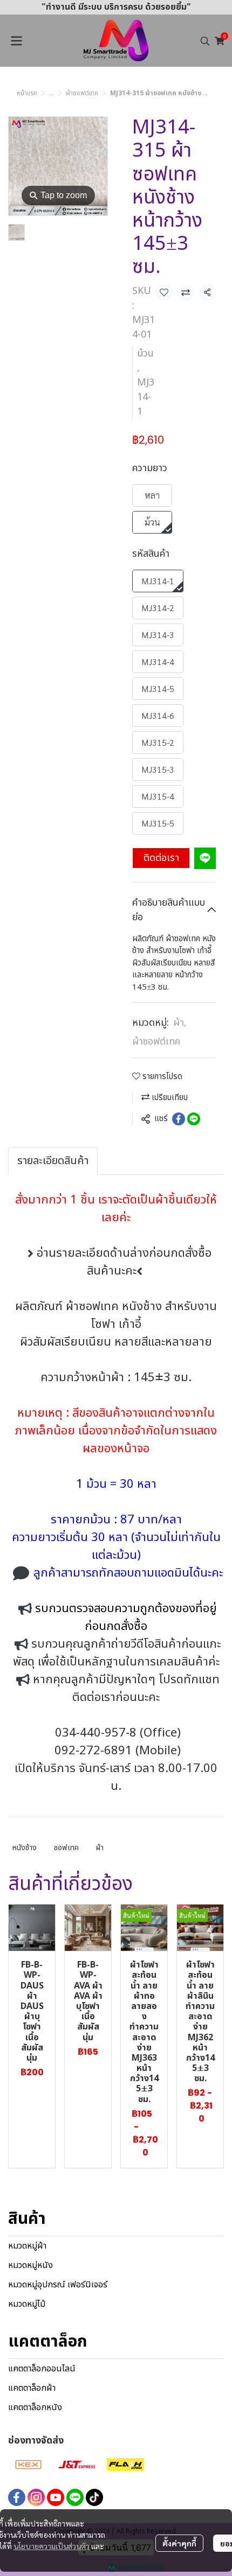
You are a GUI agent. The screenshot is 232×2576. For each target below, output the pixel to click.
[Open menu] (16, 41)
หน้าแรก (27, 93)
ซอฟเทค (66, 1848)
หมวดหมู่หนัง (30, 2265)
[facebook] (17, 2497)
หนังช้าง (25, 1848)
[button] (205, 41)
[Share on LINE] (194, 1119)
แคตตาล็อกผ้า (32, 2388)
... (52, 93)
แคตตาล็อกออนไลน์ (42, 2369)
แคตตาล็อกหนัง (35, 2407)
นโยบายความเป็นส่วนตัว (52, 2546)
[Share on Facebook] (179, 1119)
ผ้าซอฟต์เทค (82, 93)
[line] (75, 2497)
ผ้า (180, 1023)
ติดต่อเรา (161, 858)
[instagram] (36, 2497)
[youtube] (56, 2497)
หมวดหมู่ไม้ (27, 2304)
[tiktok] (94, 2497)
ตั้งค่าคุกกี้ (179, 2543)
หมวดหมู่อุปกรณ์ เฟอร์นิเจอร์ (58, 2285)
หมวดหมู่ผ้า (27, 2246)
